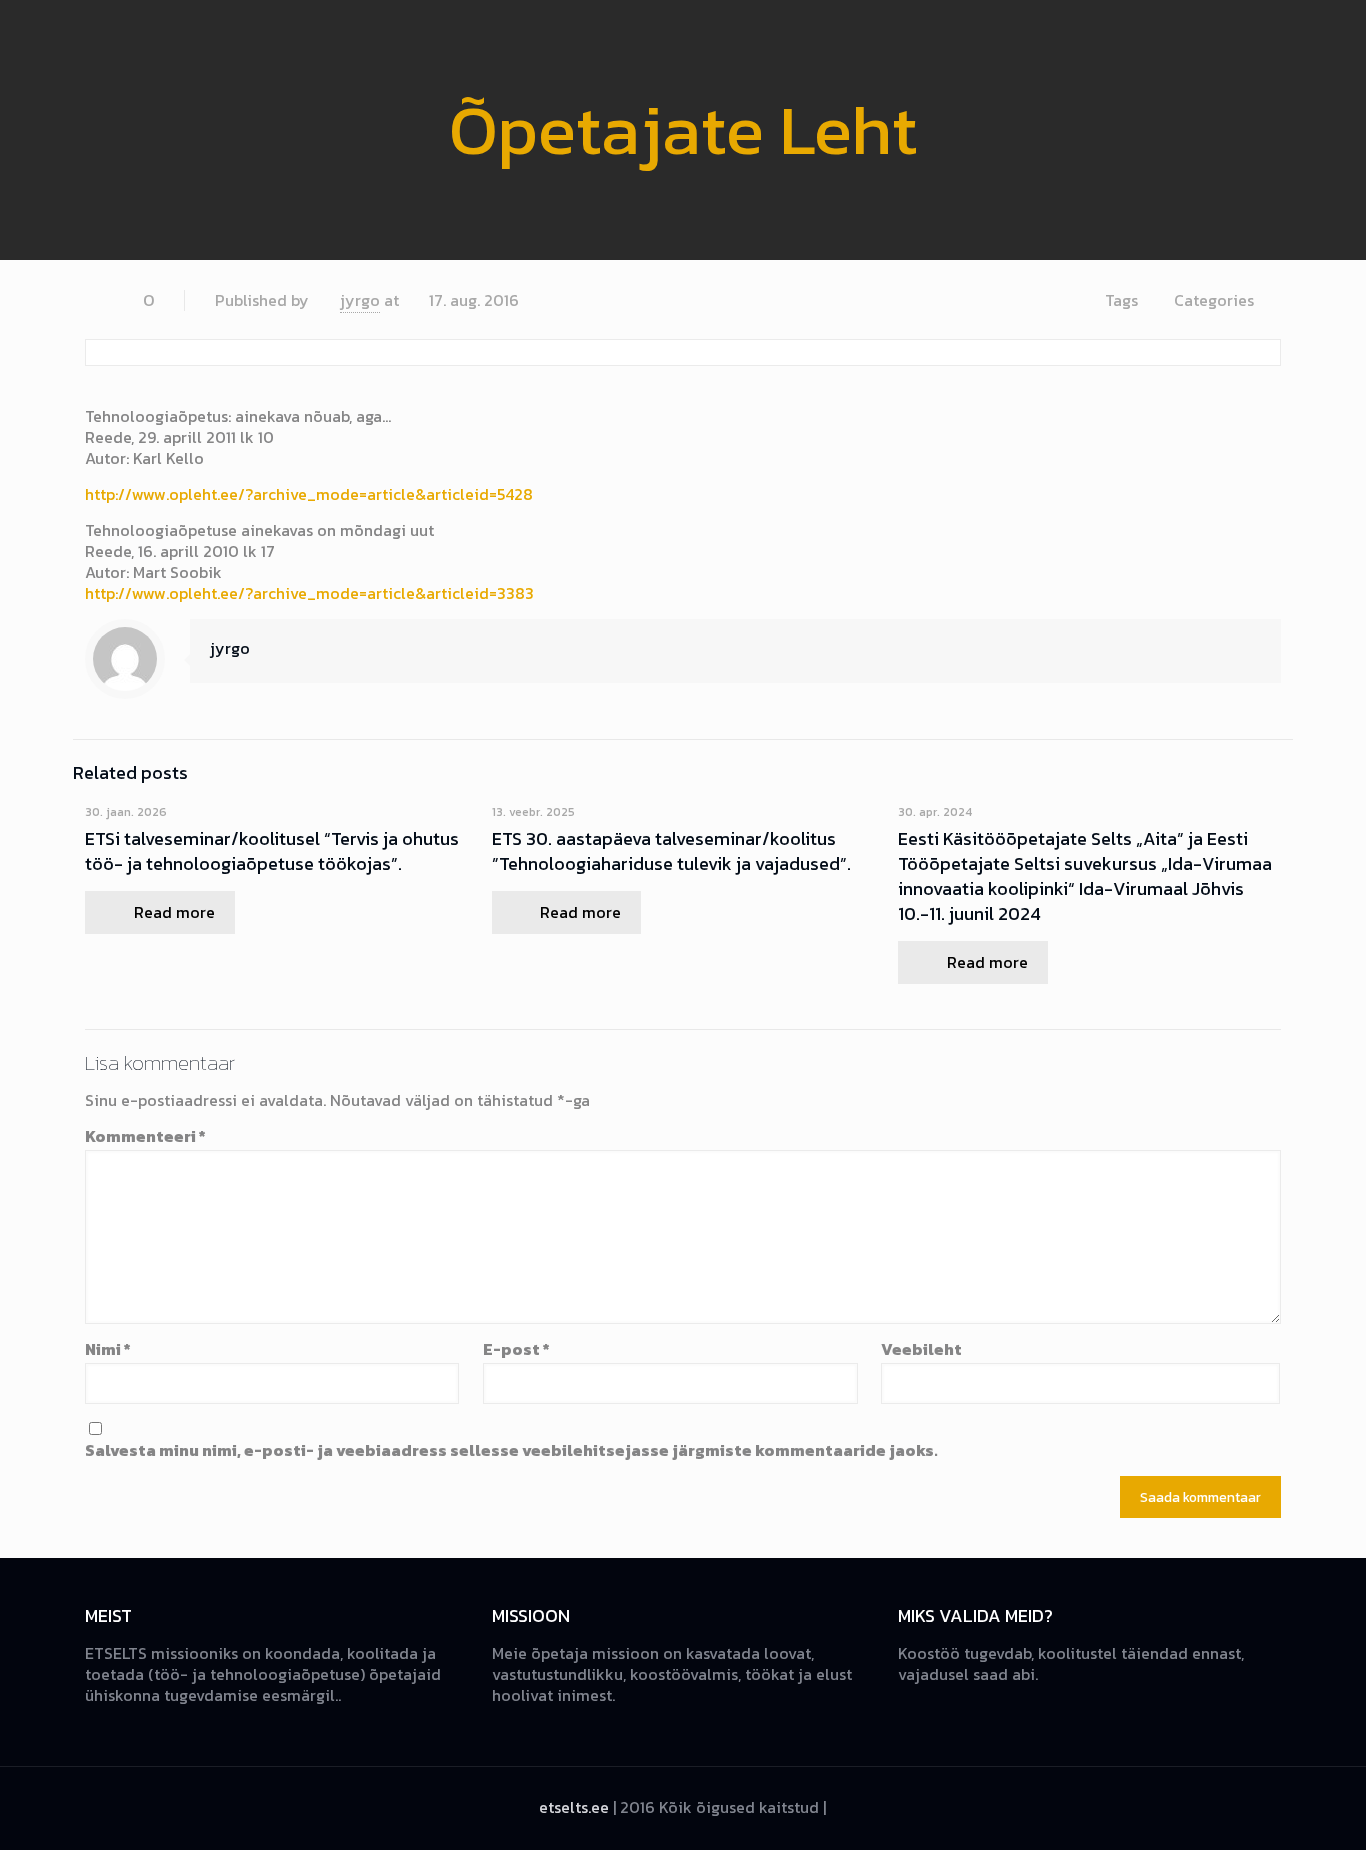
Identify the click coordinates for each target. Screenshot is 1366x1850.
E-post (516, 1349)
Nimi (108, 1349)
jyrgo (360, 300)
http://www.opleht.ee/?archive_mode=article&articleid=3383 (309, 593)
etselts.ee (574, 1807)
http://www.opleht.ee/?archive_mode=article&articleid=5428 (309, 494)
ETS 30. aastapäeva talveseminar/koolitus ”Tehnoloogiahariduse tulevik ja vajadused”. (671, 851)
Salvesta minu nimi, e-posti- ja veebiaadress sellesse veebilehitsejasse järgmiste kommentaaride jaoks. (511, 1450)
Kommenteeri (145, 1136)
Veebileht (921, 1349)
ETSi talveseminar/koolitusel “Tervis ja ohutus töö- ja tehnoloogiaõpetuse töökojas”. (272, 851)
